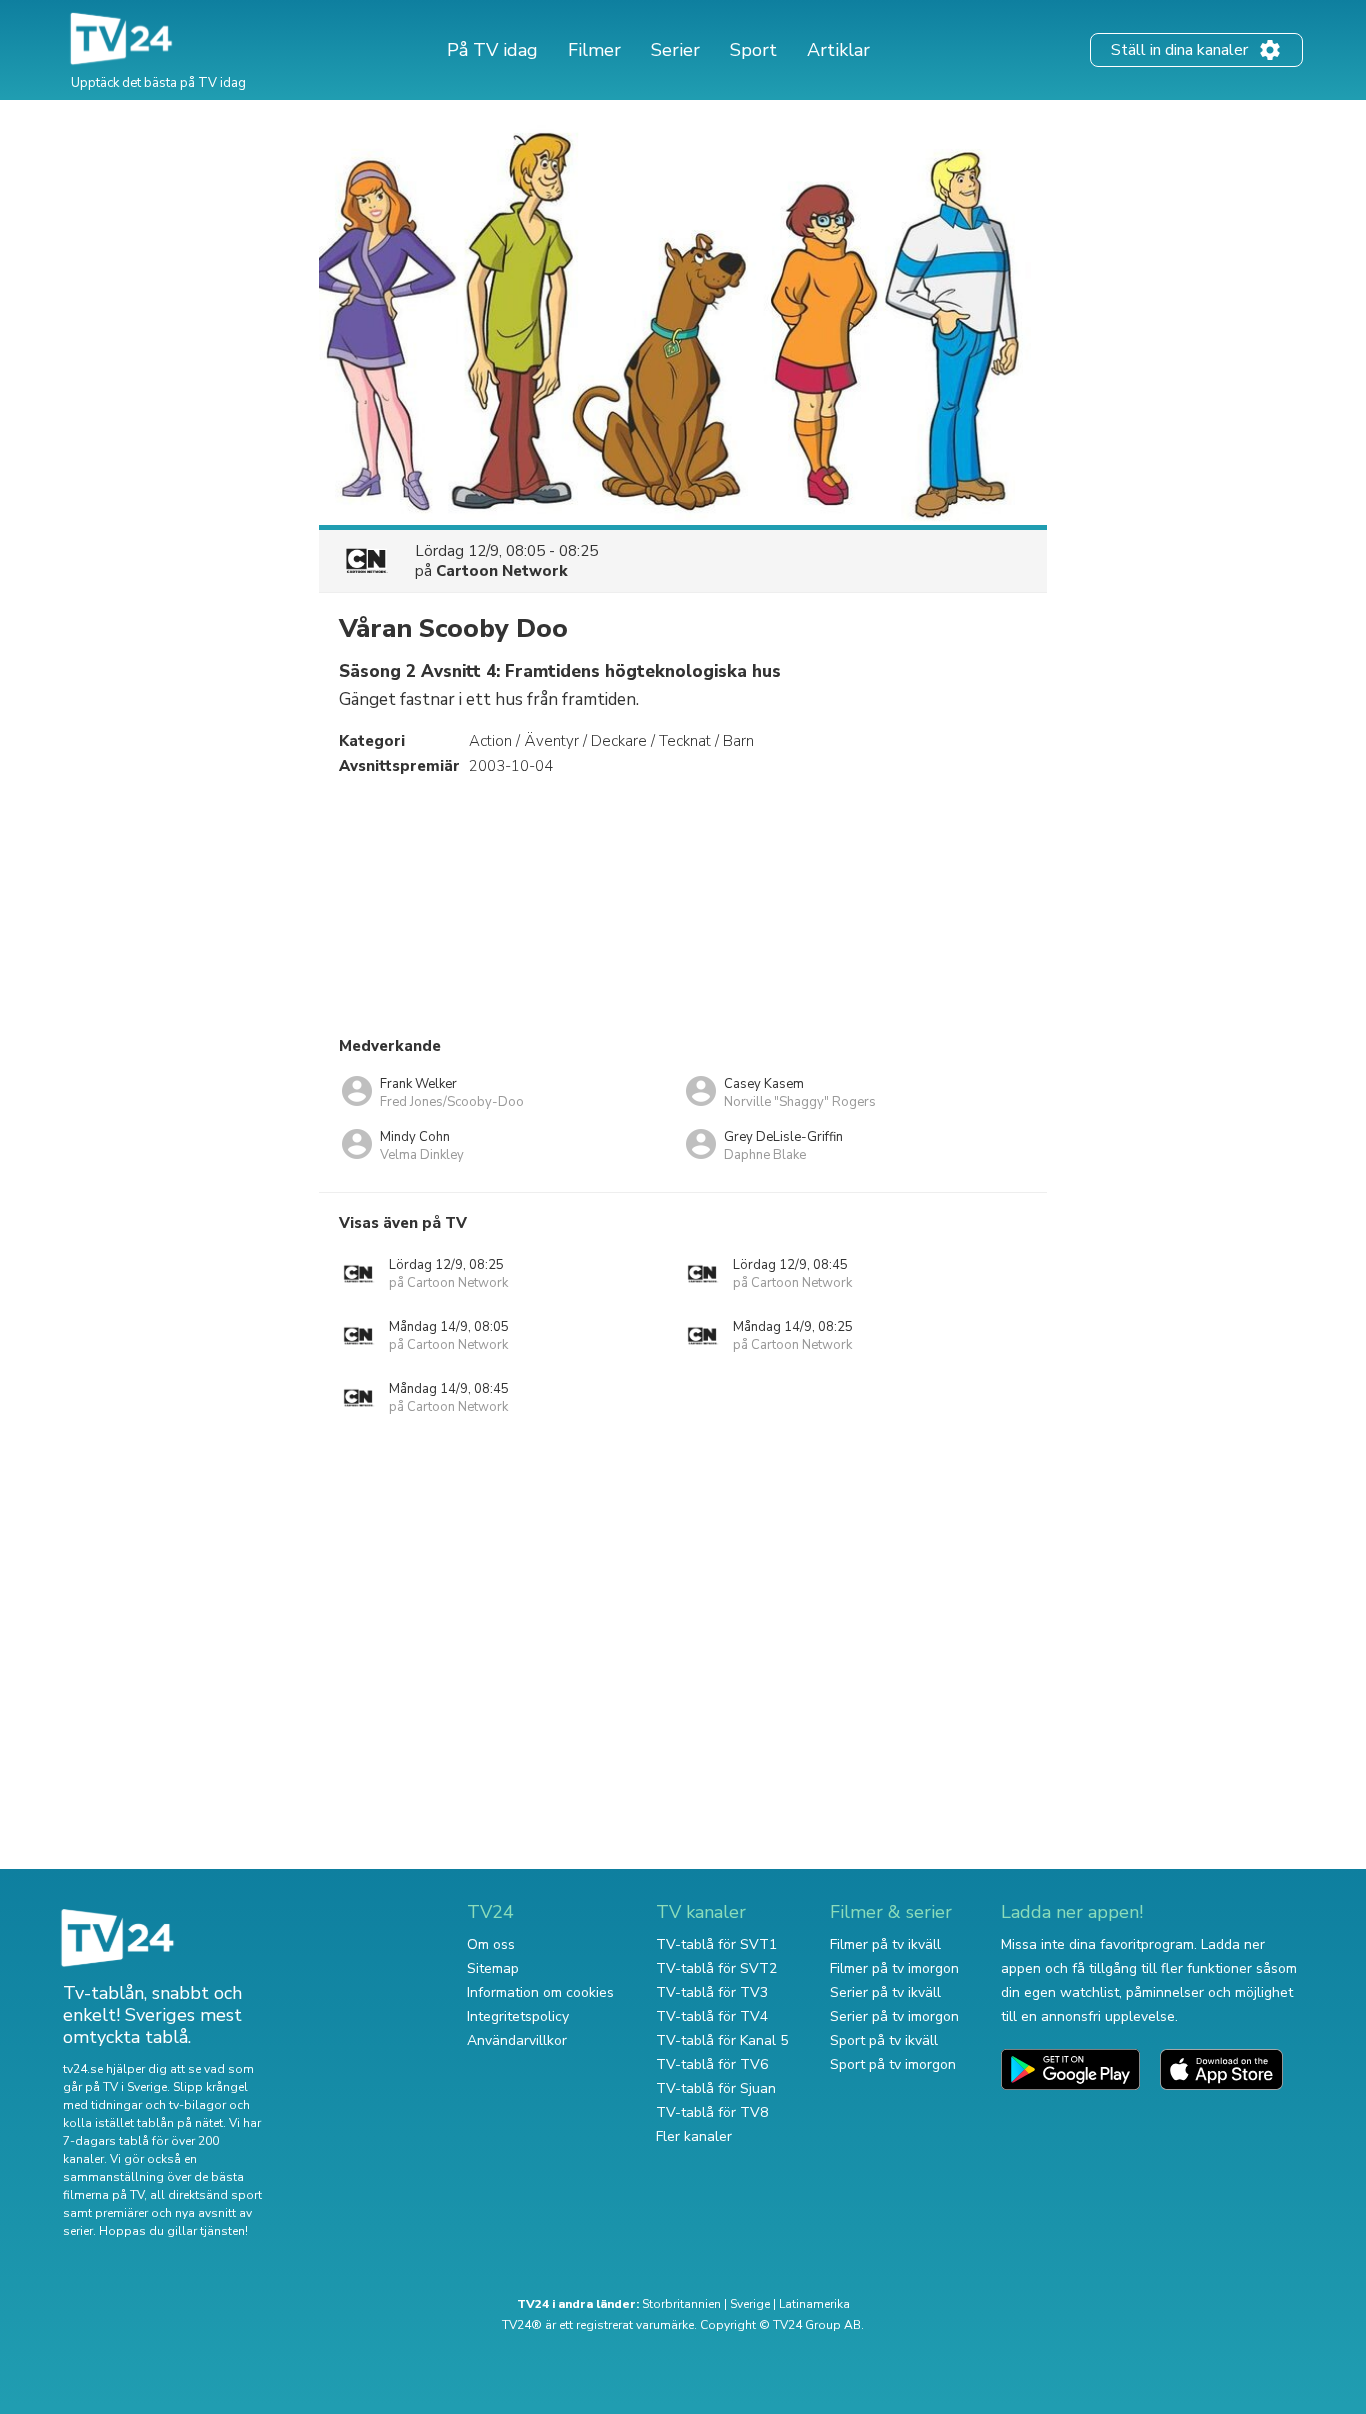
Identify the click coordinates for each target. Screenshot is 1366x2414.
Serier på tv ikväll (885, 1992)
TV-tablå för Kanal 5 (722, 2040)
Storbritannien (681, 2304)
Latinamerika (814, 2304)
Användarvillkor (517, 2040)
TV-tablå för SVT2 (716, 1968)
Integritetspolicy (518, 2016)
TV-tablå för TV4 (712, 2016)
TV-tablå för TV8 (712, 2112)
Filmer (594, 50)
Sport (753, 50)
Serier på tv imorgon (894, 2016)
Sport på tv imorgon (893, 2064)
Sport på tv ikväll (884, 2040)
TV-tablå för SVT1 (716, 1944)
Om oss (491, 1944)
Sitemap (493, 1968)
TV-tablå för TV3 (712, 1992)
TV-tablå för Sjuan (716, 2088)
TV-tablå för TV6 (712, 2064)
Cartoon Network (502, 571)
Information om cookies (540, 1992)
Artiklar (838, 50)
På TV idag (492, 50)
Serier (675, 50)
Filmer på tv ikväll (885, 1944)
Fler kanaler (694, 2136)
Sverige (750, 2304)
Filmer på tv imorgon (894, 1968)
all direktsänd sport (206, 2195)
